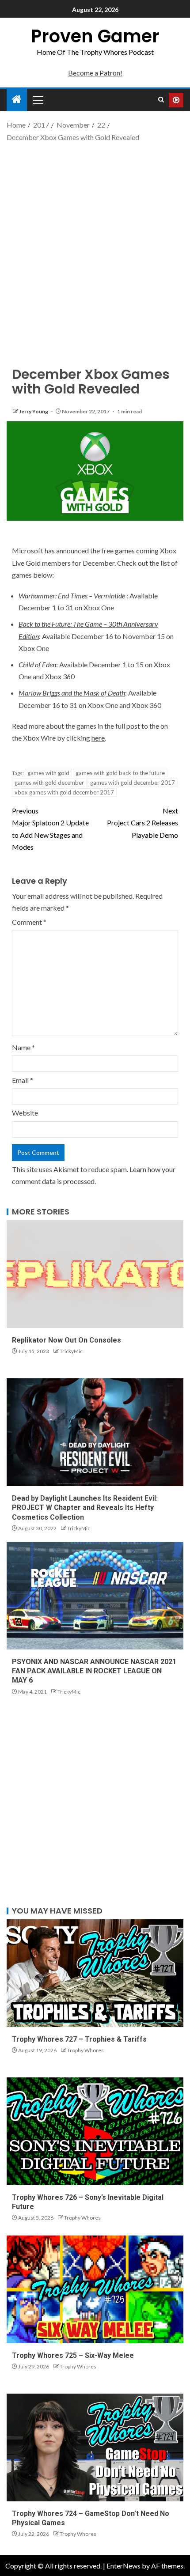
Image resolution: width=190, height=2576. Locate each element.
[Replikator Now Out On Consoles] (95, 1274)
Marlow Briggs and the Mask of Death (72, 693)
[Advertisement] (95, 247)
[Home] (17, 100)
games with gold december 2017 (133, 783)
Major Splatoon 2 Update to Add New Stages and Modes (50, 829)
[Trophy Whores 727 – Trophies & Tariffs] (95, 1973)
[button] (38, 100)
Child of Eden (37, 664)
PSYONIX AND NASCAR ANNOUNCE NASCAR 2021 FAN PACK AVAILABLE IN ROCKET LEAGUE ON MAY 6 (94, 1671)
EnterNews (123, 2566)
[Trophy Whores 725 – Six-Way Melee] (95, 2289)
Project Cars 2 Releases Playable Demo (142, 823)
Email (23, 1080)
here (98, 738)
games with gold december (49, 783)
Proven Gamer (95, 36)
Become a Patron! (95, 73)
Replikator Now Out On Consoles (66, 1340)
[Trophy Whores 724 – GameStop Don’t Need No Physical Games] (95, 2447)
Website (25, 1113)
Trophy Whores (85, 2050)
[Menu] (38, 100)
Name (23, 1047)
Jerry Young (34, 411)
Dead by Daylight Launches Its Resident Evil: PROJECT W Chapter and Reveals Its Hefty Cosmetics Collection (85, 1508)
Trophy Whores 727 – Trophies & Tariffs (79, 2039)
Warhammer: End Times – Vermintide (72, 596)
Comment (29, 922)
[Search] (161, 100)
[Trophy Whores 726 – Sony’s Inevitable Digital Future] (95, 2131)
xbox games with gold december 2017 (64, 792)
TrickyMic (71, 1351)
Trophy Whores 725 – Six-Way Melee (73, 2355)
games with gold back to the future (120, 773)
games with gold (48, 773)
